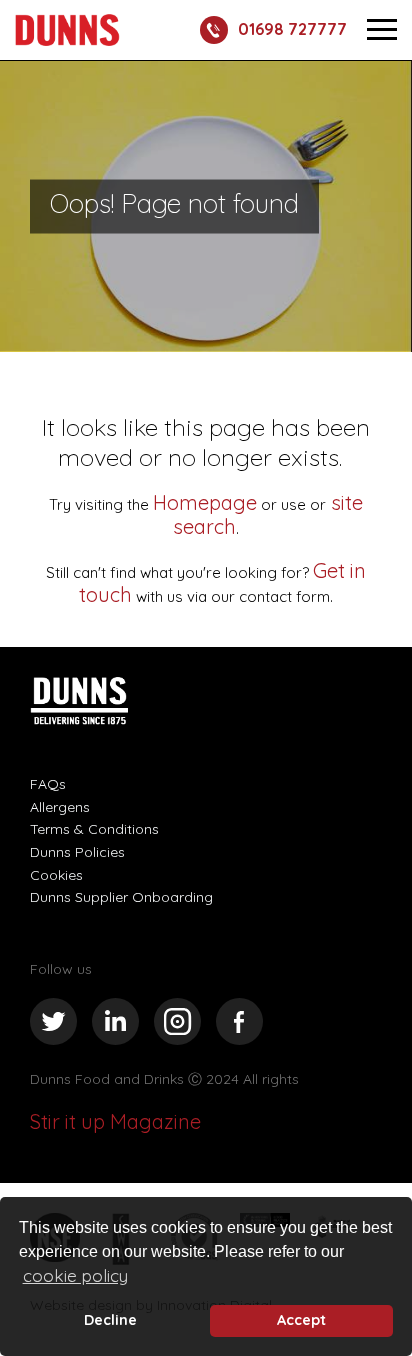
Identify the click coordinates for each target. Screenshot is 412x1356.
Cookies (56, 875)
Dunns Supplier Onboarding (121, 897)
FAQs (48, 784)
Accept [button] (301, 1320)
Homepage (205, 502)
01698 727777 (292, 29)
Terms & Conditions (94, 829)
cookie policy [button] (75, 1275)
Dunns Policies (77, 852)
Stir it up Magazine (115, 1121)
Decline (110, 1320)
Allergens (60, 807)
